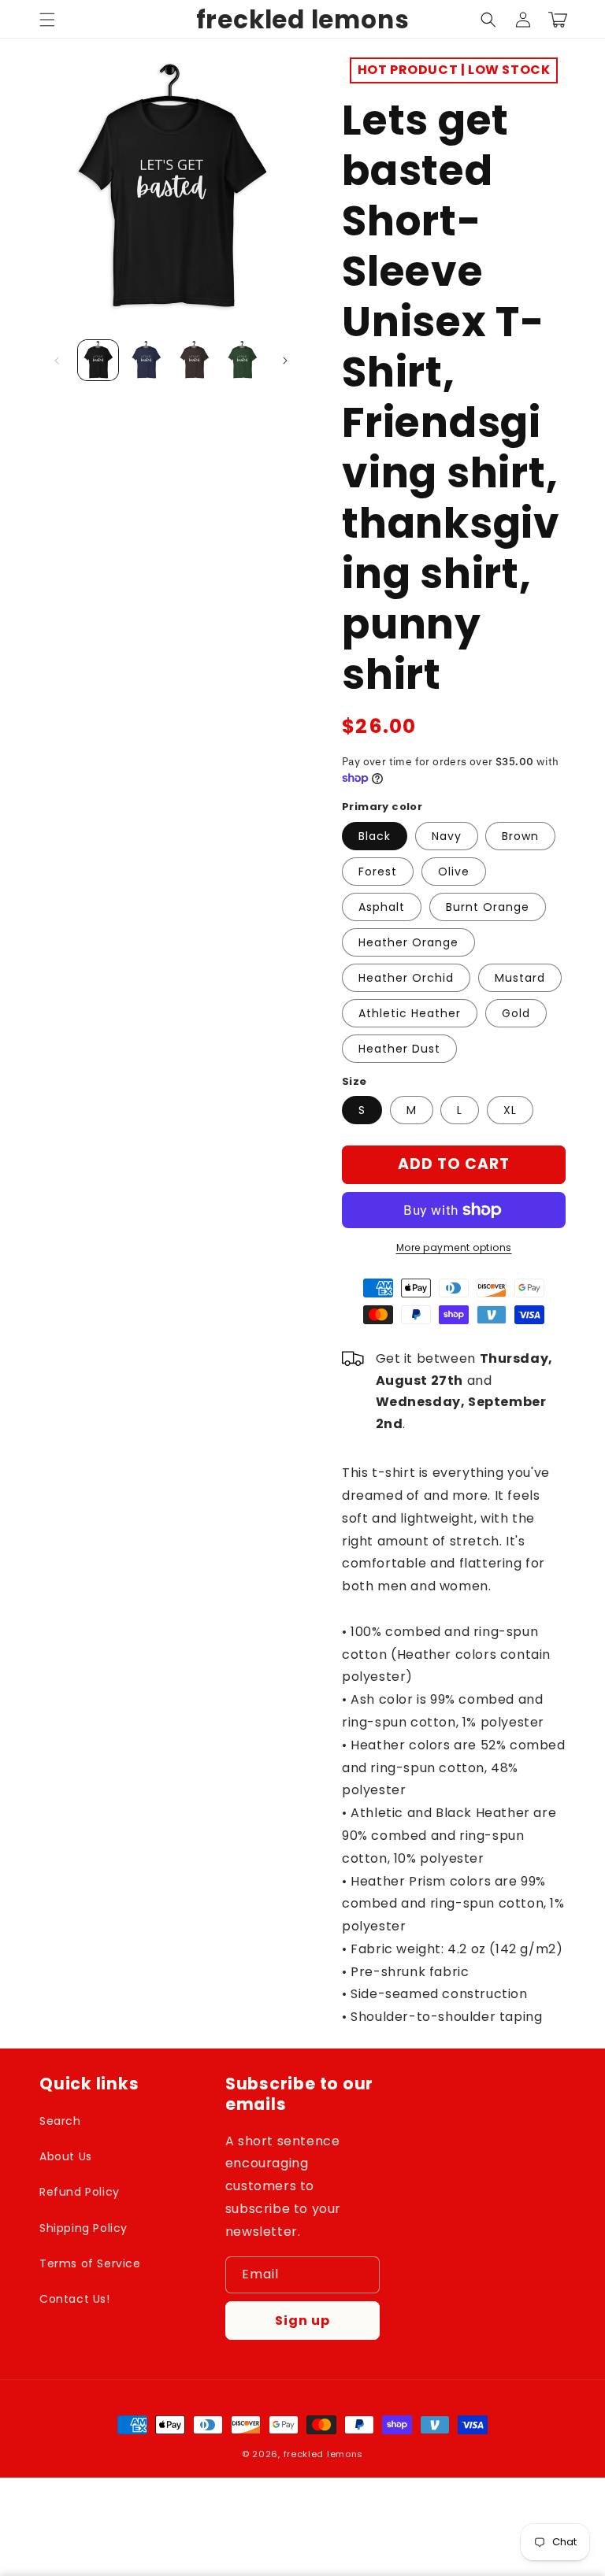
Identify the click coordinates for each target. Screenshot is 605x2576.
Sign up (302, 2321)
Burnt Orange (488, 907)
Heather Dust (399, 1049)
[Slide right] (285, 361)
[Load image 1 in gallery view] (98, 360)
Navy (447, 836)
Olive (454, 872)
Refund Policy (80, 2192)
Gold (516, 1013)
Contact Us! (75, 2299)
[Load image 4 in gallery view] (242, 360)
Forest (378, 872)
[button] (47, 20)
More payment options (454, 1247)
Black (375, 836)
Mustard (520, 978)
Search (60, 2121)
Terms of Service (90, 2263)
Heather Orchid (406, 978)
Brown (520, 836)
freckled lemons (324, 2454)
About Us (66, 2156)
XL (510, 1110)
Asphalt (382, 907)
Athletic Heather (410, 1013)
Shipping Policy (84, 2228)
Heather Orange (408, 942)
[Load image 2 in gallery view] (146, 360)
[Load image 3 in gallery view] (194, 360)
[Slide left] (57, 361)
